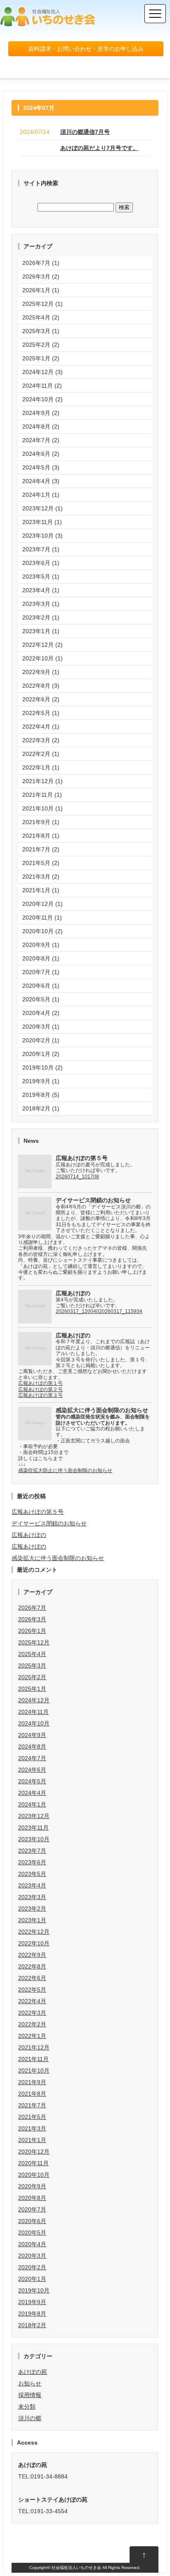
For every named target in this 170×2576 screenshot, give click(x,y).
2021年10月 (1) (42, 808)
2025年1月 (32, 1689)
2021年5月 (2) (41, 863)
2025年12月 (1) (42, 304)
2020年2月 (32, 2267)
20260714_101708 (77, 1177)
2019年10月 (34, 2290)
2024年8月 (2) (41, 427)
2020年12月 (34, 2152)
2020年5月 (32, 2233)
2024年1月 (32, 1804)
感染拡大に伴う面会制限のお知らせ (58, 1558)
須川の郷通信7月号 (85, 132)
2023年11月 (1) (42, 522)
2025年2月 (32, 1677)
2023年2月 (32, 1909)
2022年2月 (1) (41, 754)
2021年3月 (32, 2128)
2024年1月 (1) (41, 495)
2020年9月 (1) (41, 945)
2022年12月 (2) (42, 645)
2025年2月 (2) (41, 345)
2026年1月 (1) (41, 290)
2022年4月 (32, 2001)
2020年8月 (32, 2198)
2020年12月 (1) (42, 904)
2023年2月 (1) (41, 617)
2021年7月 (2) (41, 849)
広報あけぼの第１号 (40, 1383)
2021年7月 (32, 2105)
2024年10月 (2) (42, 399)
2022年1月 (32, 2036)
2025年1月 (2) (41, 358)
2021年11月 (33, 2059)
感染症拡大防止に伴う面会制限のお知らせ (65, 1470)
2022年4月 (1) (41, 727)
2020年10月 (34, 2175)
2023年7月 (32, 1851)
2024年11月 (33, 1712)
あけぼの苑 (33, 2372)
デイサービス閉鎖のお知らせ (49, 1523)
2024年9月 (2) (41, 413)
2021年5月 (32, 2117)
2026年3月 (32, 1619)
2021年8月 (32, 2094)
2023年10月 (34, 1839)
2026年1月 (32, 1631)
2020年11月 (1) (42, 917)
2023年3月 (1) (41, 604)
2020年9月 (32, 2186)
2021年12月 (34, 2047)
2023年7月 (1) (41, 549)
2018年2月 (32, 2325)
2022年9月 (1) (41, 672)
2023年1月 (32, 1920)
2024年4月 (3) (41, 481)
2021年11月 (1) (42, 795)
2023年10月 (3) (42, 536)
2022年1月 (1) (41, 767)
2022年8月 (32, 1966)
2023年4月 (32, 1885)
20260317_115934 (121, 1311)
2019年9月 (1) (41, 1081)
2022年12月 (34, 1932)
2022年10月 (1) (42, 658)
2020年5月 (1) (41, 999)
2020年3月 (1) (41, 1027)
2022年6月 (32, 1978)
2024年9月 (32, 1735)
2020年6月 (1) (41, 986)
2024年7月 (32, 1758)
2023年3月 (32, 1897)
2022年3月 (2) (41, 740)
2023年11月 (33, 1828)
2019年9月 (32, 2302)
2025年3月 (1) (41, 331)
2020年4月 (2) (41, 1013)
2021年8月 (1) (41, 836)
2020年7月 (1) (41, 972)
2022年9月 (32, 1955)
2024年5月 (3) (41, 467)
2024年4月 (32, 1793)
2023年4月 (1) (41, 590)
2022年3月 (32, 2013)
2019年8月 (32, 2314)
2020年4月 (32, 2244)
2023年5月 (32, 1874)
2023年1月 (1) (41, 631)
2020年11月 (33, 2163)
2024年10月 (34, 1723)
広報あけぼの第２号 (40, 1389)
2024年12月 (34, 1700)
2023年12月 (34, 1816)
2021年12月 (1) (42, 781)
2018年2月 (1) (41, 1108)
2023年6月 (32, 1862)
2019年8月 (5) (41, 1095)
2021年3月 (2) (41, 877)
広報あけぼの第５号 (38, 1512)
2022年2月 (32, 2024)
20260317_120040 (77, 1311)
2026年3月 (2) (41, 276)
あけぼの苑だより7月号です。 (99, 148)
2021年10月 (34, 2071)
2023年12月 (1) (42, 508)
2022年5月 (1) (41, 713)
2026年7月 (32, 1608)
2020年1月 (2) (41, 1054)
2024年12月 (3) (42, 372)
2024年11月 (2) (42, 386)
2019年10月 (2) (42, 1068)
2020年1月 (32, 2279)
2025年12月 (34, 1642)
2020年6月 (32, 2221)
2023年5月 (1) (41, 577)
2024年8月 (32, 1747)
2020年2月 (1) (41, 1040)
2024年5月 (32, 1781)
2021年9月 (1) (41, 822)
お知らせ (30, 2383)
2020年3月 (32, 2256)
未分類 (27, 2407)
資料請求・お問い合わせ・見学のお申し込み (86, 49)
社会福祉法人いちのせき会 (76, 2568)
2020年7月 (32, 2209)
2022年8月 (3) (41, 686)
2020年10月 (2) (42, 931)
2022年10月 (34, 1943)
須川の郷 (30, 2418)
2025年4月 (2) (41, 317)
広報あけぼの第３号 (40, 1395)
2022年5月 (32, 1990)
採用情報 (30, 2395)
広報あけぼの (29, 1535)
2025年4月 (32, 1654)
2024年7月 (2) (41, 440)
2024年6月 (32, 1770)
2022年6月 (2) (41, 699)
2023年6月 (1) (41, 563)
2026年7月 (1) (41, 263)
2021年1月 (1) (41, 890)
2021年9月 (32, 2082)
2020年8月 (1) (41, 958)
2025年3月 (32, 1666)
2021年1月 (32, 2140)
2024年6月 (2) (41, 454)
